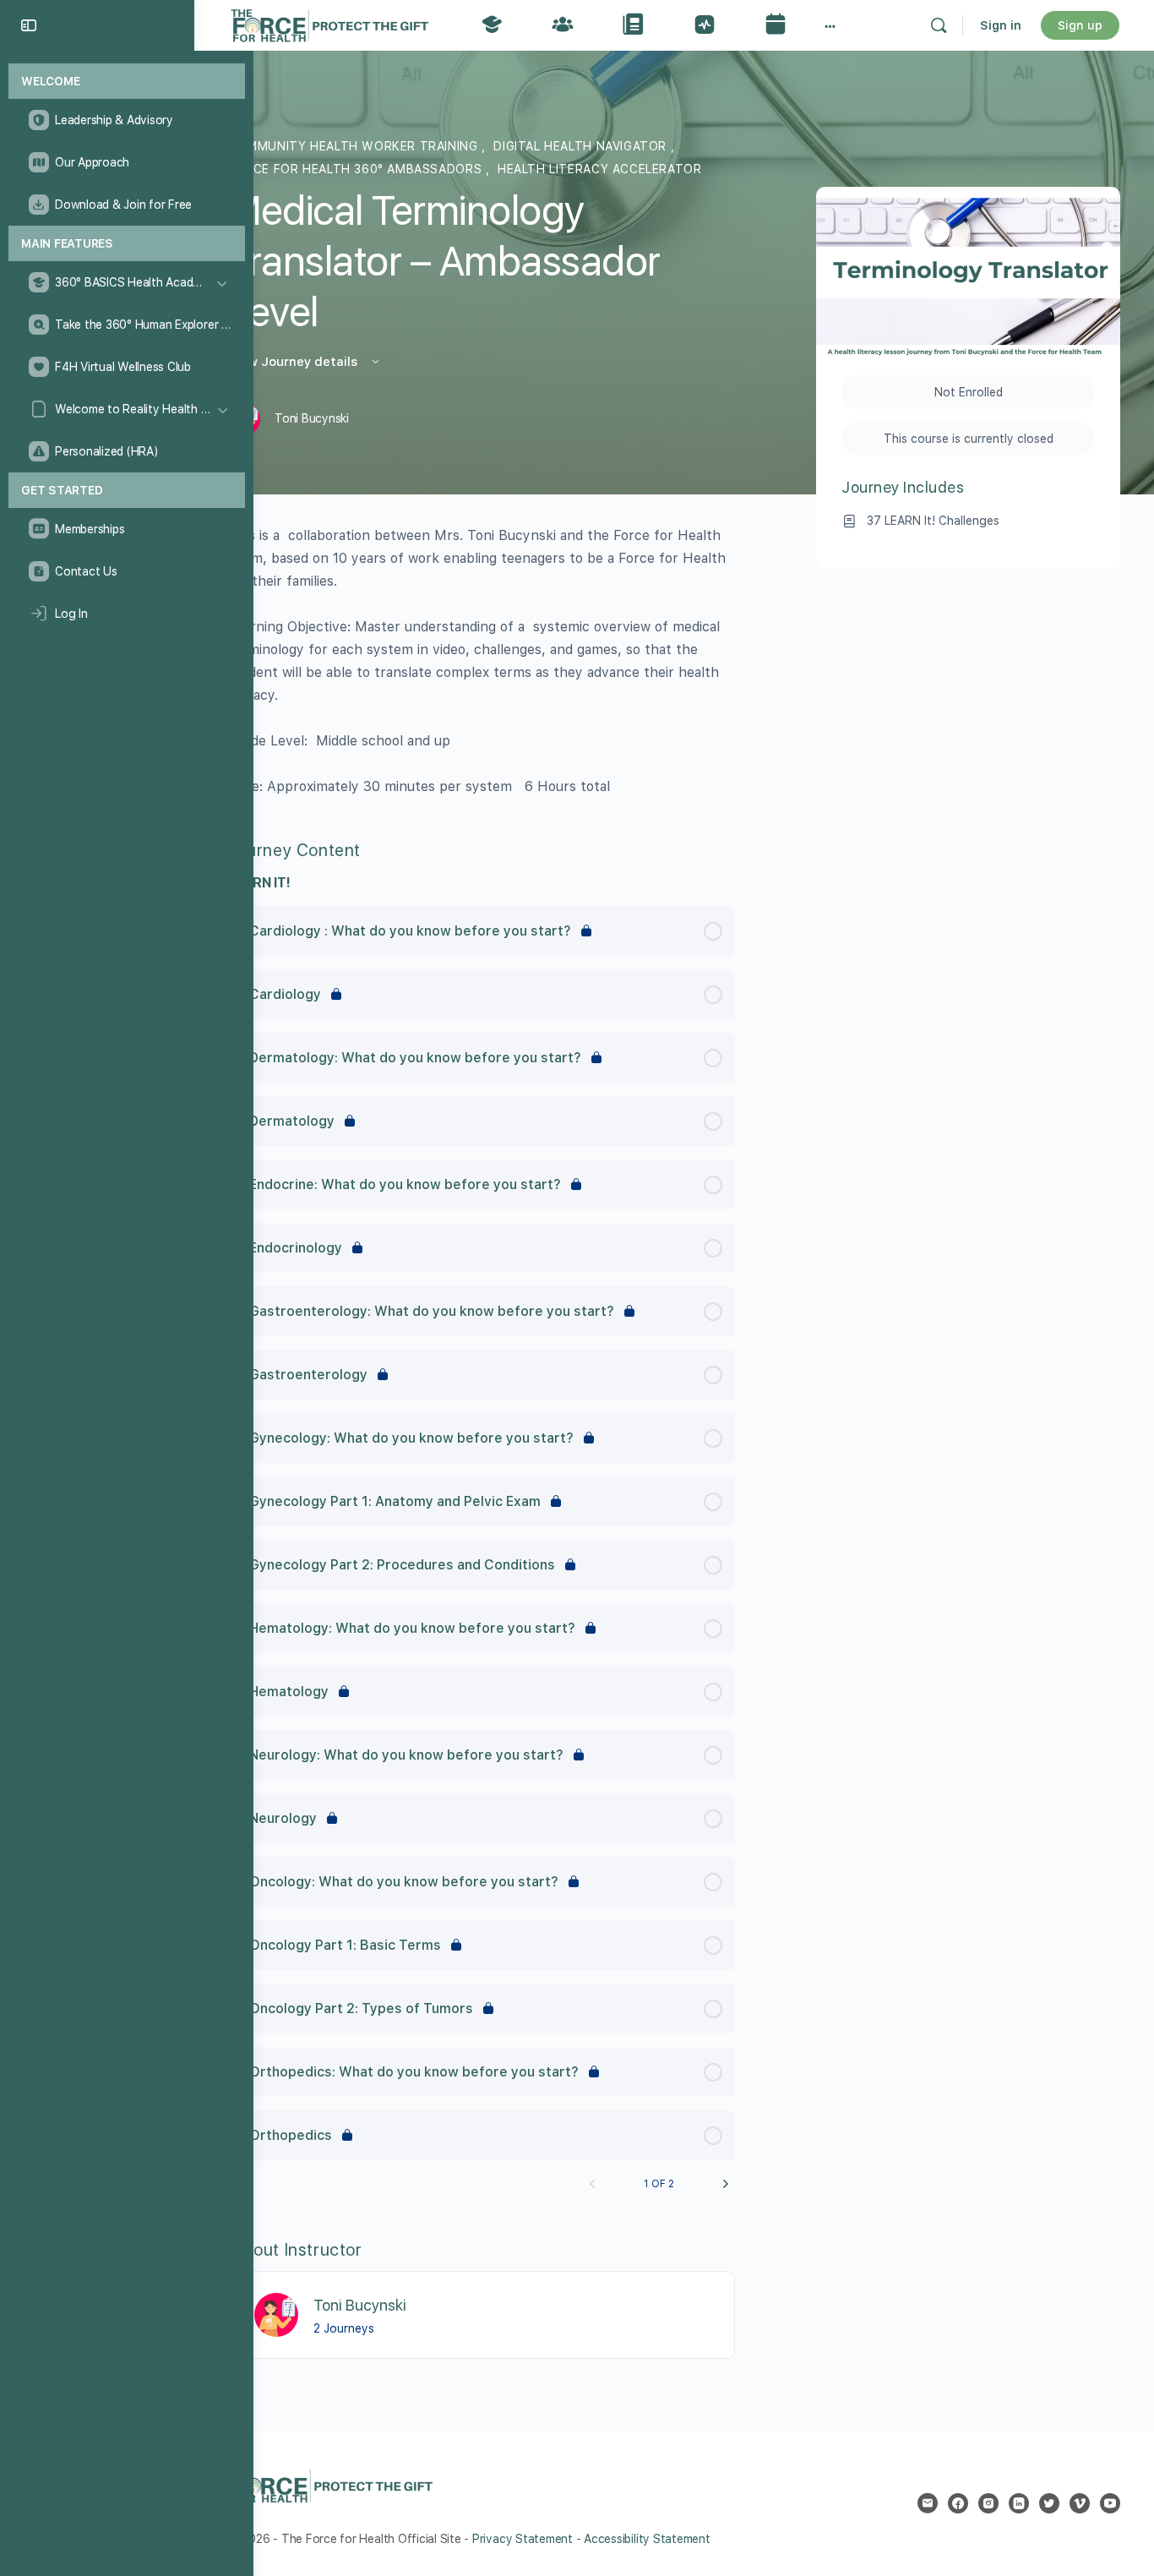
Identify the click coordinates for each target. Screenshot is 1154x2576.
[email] (928, 2503)
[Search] (939, 25)
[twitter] (1049, 2503)
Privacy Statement (523, 2539)
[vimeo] (1080, 2503)
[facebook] (958, 2503)
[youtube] (1110, 2503)
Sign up (1080, 25)
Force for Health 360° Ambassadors (357, 169)
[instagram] (988, 2503)
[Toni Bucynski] (276, 2314)
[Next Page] (726, 2184)
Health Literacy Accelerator (599, 169)
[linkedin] (1019, 2503)
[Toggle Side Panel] (29, 25)
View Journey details (294, 362)
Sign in (1001, 25)
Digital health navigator (582, 146)
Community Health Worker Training (355, 146)
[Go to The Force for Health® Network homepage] (329, 23)
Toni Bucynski (360, 2305)
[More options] (830, 25)
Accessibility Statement (647, 2539)
